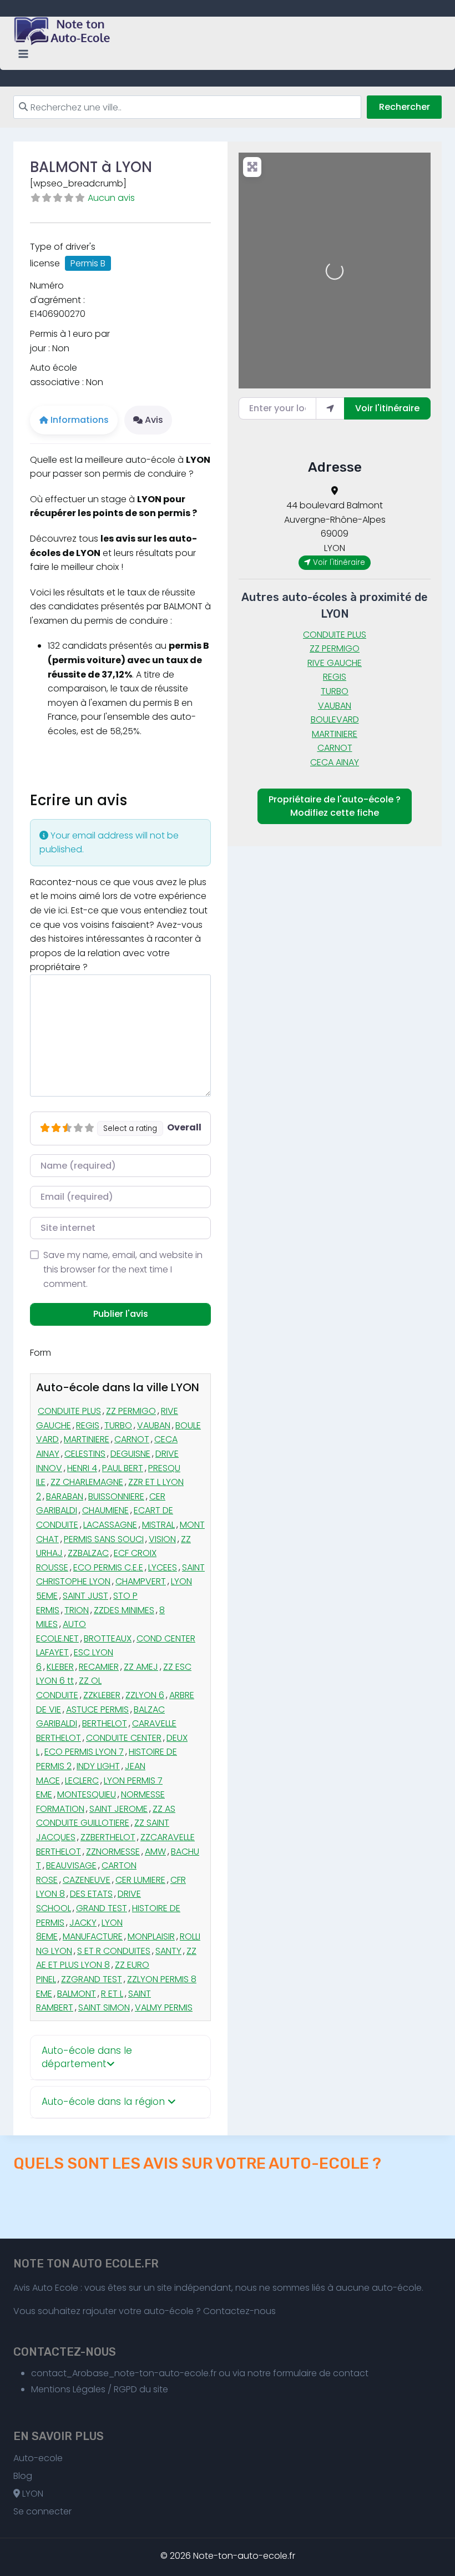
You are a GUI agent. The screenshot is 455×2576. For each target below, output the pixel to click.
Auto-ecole (38, 2458)
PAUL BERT (123, 1468)
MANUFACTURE (93, 1936)
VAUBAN (154, 1425)
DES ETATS (91, 1894)
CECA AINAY (335, 762)
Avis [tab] (154, 420)
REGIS (88, 1425)
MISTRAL (158, 1525)
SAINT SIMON (104, 2007)
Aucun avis (111, 198)
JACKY (83, 1923)
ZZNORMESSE (113, 1852)
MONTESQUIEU (87, 1794)
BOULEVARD (335, 719)
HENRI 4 (82, 1468)
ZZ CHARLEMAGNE (87, 1482)
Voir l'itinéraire (387, 408)
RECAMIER (99, 1667)
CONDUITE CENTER (124, 1738)
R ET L (112, 1994)
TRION (77, 1610)
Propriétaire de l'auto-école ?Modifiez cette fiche (335, 806)
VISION (162, 1539)
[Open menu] (24, 54)
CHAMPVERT (141, 1581)
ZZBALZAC (88, 1553)
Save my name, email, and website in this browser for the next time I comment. (123, 1269)
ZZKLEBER (102, 1695)
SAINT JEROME (118, 1809)
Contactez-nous (239, 2311)
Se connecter (42, 2511)
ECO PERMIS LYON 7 (84, 1752)
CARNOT (132, 1439)
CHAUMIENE (105, 1510)
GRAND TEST (102, 1908)
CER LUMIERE (140, 1880)
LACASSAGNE (110, 1525)
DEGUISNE (130, 1454)
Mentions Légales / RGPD (84, 2389)
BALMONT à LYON (91, 167)
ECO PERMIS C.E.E (108, 1567)
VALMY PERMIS (164, 2007)
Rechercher (405, 107)
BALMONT (77, 1994)
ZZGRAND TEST (92, 1979)
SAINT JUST (85, 1596)
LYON (32, 2494)
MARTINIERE (87, 1439)
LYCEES (163, 1567)
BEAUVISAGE (71, 1865)
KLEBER (60, 1667)
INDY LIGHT (98, 1766)
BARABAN (65, 1496)
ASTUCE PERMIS (97, 1709)
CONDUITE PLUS (69, 1411)
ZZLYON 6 (145, 1695)
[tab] (120, 2058)
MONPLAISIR (151, 1936)
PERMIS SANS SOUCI (104, 1539)
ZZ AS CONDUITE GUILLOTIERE (106, 1816)
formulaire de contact (321, 2373)
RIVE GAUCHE (335, 663)
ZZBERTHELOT (108, 1837)
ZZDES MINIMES (124, 1610)
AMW (155, 1852)
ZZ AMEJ (141, 1667)
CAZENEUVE (87, 1880)
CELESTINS (85, 1454)
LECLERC (82, 1781)
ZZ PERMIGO (131, 1411)
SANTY (168, 1951)
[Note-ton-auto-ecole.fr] (63, 31)
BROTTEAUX (108, 1638)
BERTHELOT (105, 1723)
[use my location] (330, 408)
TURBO (118, 1425)
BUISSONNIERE (116, 1496)
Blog (23, 2476)
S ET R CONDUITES (114, 1951)
